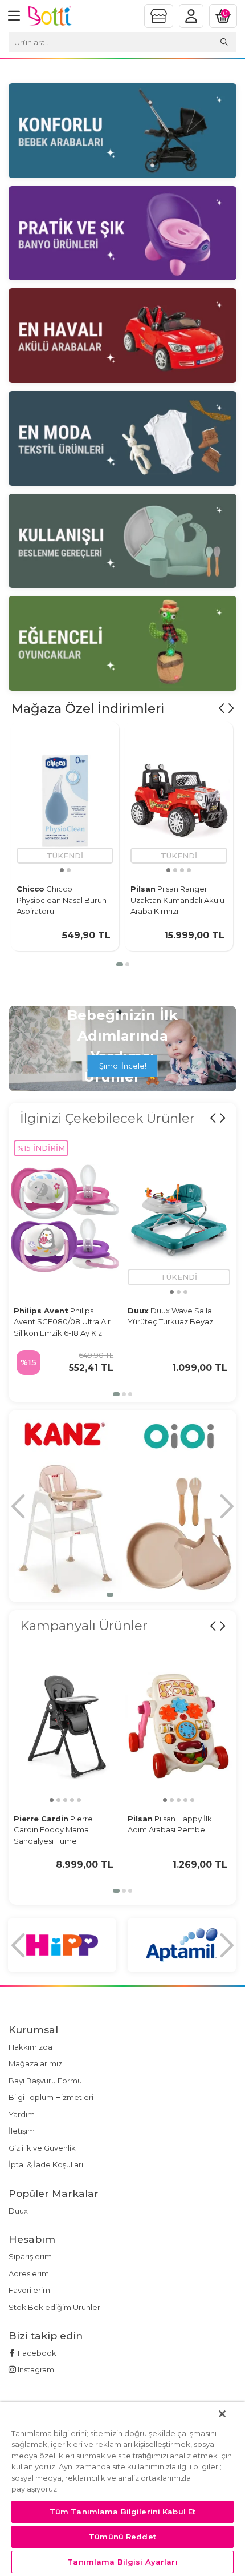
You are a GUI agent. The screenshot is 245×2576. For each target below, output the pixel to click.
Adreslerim (29, 2273)
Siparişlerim (30, 2256)
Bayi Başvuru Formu (45, 2081)
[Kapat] (222, 2414)
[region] (122, 2489)
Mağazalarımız (35, 2063)
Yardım (22, 2114)
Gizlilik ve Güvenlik (42, 2148)
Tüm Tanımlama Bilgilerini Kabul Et (122, 2512)
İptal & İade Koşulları (46, 2164)
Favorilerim (29, 2290)
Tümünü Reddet (122, 2537)
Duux (18, 2211)
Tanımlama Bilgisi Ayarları (122, 2562)
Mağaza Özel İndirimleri (88, 708)
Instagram (35, 2369)
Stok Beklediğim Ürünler (54, 2307)
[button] (120, 964)
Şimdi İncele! (123, 1066)
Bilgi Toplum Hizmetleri (51, 2097)
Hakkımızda (30, 2047)
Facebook (36, 2353)
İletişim (22, 2131)
